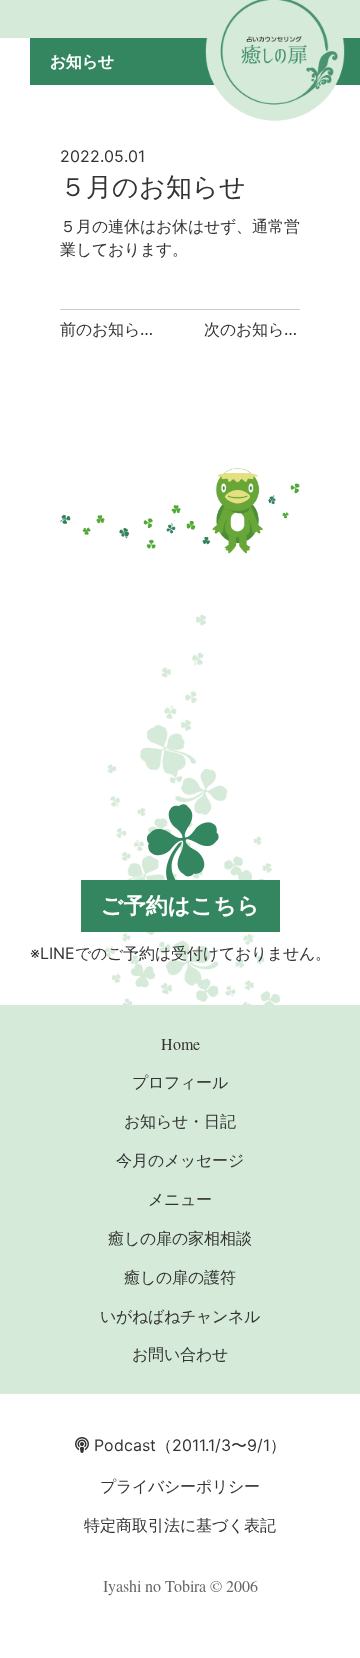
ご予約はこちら (180, 905)
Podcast (122, 1445)
